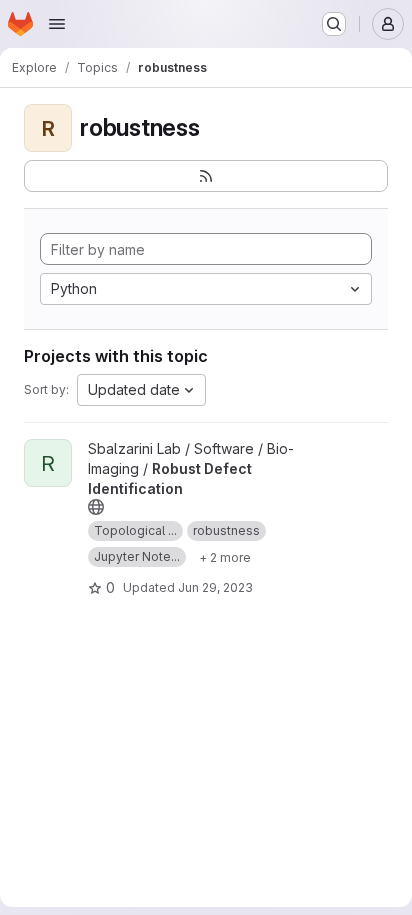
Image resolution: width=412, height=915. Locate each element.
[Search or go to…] (334, 24)
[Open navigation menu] (57, 24)
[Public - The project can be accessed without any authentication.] (96, 507)
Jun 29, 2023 (215, 587)
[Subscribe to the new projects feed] (206, 176)
